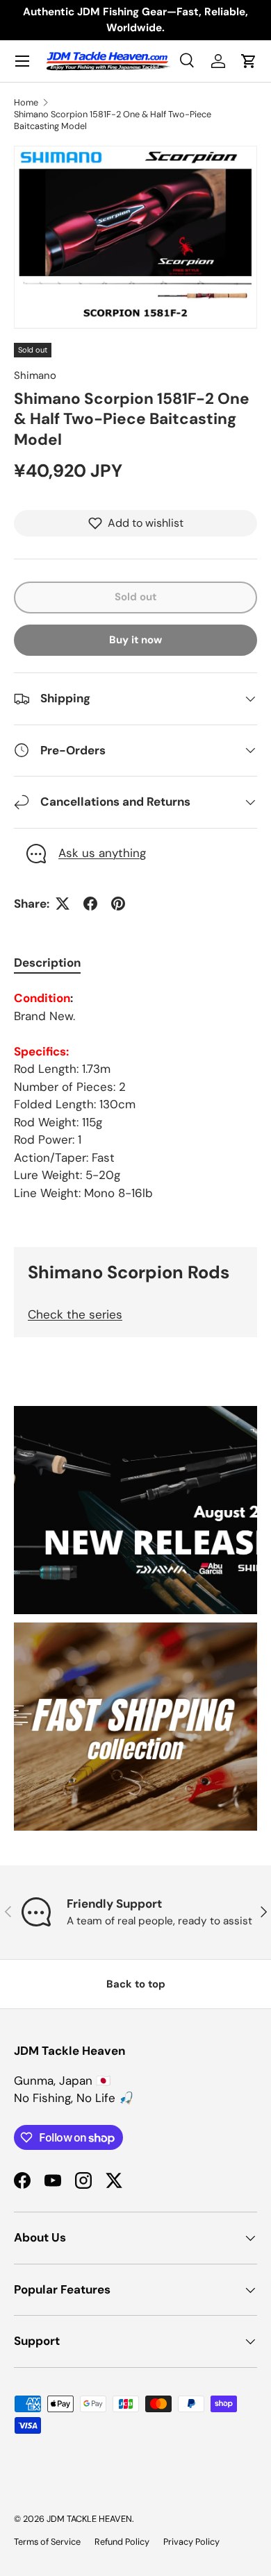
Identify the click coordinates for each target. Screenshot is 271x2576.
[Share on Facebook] (90, 904)
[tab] (47, 963)
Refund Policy (122, 2542)
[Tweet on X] (63, 904)
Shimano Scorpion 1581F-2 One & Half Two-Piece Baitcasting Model (113, 120)
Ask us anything (102, 853)
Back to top (136, 1984)
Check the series (75, 1314)
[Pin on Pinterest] (118, 904)
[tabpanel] (135, 1096)
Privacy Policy (191, 2542)
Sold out (135, 597)
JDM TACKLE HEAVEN (89, 2519)
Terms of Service (47, 2542)
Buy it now (135, 640)
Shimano (35, 375)
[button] (249, 61)
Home (26, 102)
